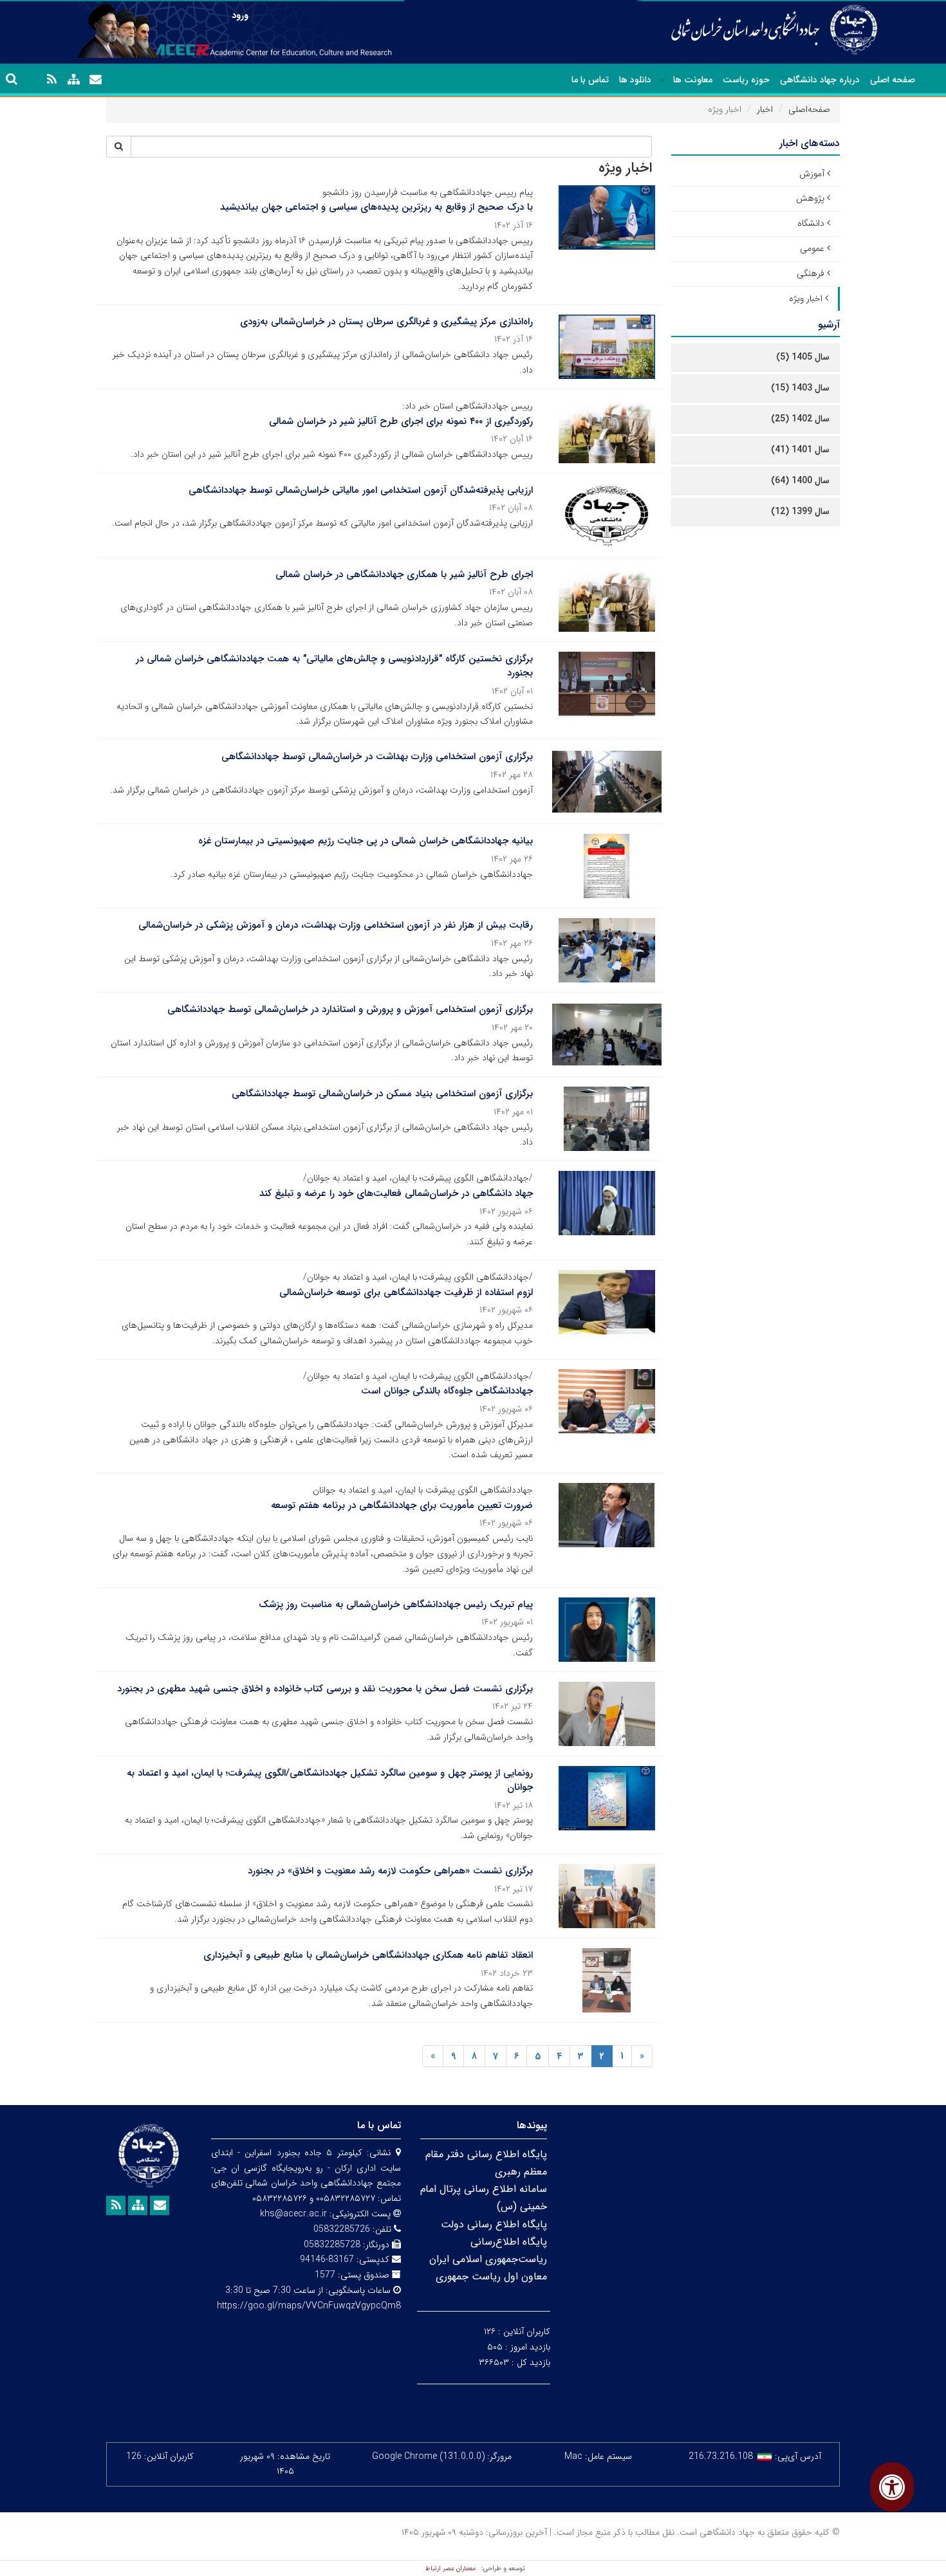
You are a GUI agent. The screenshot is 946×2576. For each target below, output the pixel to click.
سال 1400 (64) (800, 481)
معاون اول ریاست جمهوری (491, 2277)
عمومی (812, 248)
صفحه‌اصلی (809, 109)
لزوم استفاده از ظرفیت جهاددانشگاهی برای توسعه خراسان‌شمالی (406, 1293)
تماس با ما (590, 80)
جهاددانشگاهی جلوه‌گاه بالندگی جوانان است (447, 1391)
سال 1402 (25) (800, 419)
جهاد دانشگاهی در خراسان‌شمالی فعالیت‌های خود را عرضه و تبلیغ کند (396, 1193)
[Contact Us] (95, 80)
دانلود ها (635, 80)
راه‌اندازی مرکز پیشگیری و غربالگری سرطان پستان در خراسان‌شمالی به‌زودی (386, 322)
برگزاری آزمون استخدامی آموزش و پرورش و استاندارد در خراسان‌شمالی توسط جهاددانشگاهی (350, 1009)
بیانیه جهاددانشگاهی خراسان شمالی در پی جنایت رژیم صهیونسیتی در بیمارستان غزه (366, 841)
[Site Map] (73, 80)
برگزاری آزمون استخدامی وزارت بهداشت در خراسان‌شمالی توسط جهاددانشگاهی (377, 757)
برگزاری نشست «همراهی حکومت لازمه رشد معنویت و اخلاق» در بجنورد (390, 1871)
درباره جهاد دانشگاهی (820, 80)
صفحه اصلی (893, 80)
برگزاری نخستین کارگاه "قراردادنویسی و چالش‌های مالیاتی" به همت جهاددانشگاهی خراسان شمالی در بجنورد (334, 666)
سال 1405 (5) (803, 357)
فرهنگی (811, 273)
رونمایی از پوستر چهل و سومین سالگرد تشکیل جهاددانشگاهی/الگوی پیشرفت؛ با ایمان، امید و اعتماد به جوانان (330, 1780)
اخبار (765, 109)
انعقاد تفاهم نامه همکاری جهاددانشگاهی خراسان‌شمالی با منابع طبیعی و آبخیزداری (368, 1955)
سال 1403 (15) (800, 388)
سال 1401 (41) (800, 450)
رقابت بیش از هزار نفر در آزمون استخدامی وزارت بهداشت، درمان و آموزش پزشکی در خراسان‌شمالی (336, 925)
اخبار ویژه (806, 299)
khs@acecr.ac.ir (293, 2214)
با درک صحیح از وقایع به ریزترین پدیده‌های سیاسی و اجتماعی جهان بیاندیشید (376, 207)
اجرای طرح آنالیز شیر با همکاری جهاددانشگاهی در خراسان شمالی (404, 575)
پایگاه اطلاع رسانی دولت (494, 2224)
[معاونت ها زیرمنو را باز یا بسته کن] (662, 80)
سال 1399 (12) (800, 511)
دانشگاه (811, 223)
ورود (240, 15)
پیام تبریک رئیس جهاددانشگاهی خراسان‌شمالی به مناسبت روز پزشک (396, 1605)
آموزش (812, 174)
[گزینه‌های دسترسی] (892, 2487)
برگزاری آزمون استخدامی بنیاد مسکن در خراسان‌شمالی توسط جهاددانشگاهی (382, 1094)
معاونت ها (693, 80)
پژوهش (810, 198)
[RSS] (51, 80)
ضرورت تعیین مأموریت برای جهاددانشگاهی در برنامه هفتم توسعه (402, 1505)
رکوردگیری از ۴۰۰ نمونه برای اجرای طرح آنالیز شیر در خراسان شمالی (401, 421)
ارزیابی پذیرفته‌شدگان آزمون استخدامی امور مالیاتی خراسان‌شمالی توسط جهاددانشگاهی (361, 490)
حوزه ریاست (746, 80)
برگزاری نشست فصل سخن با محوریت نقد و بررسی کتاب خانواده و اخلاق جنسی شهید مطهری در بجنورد (325, 1689)
